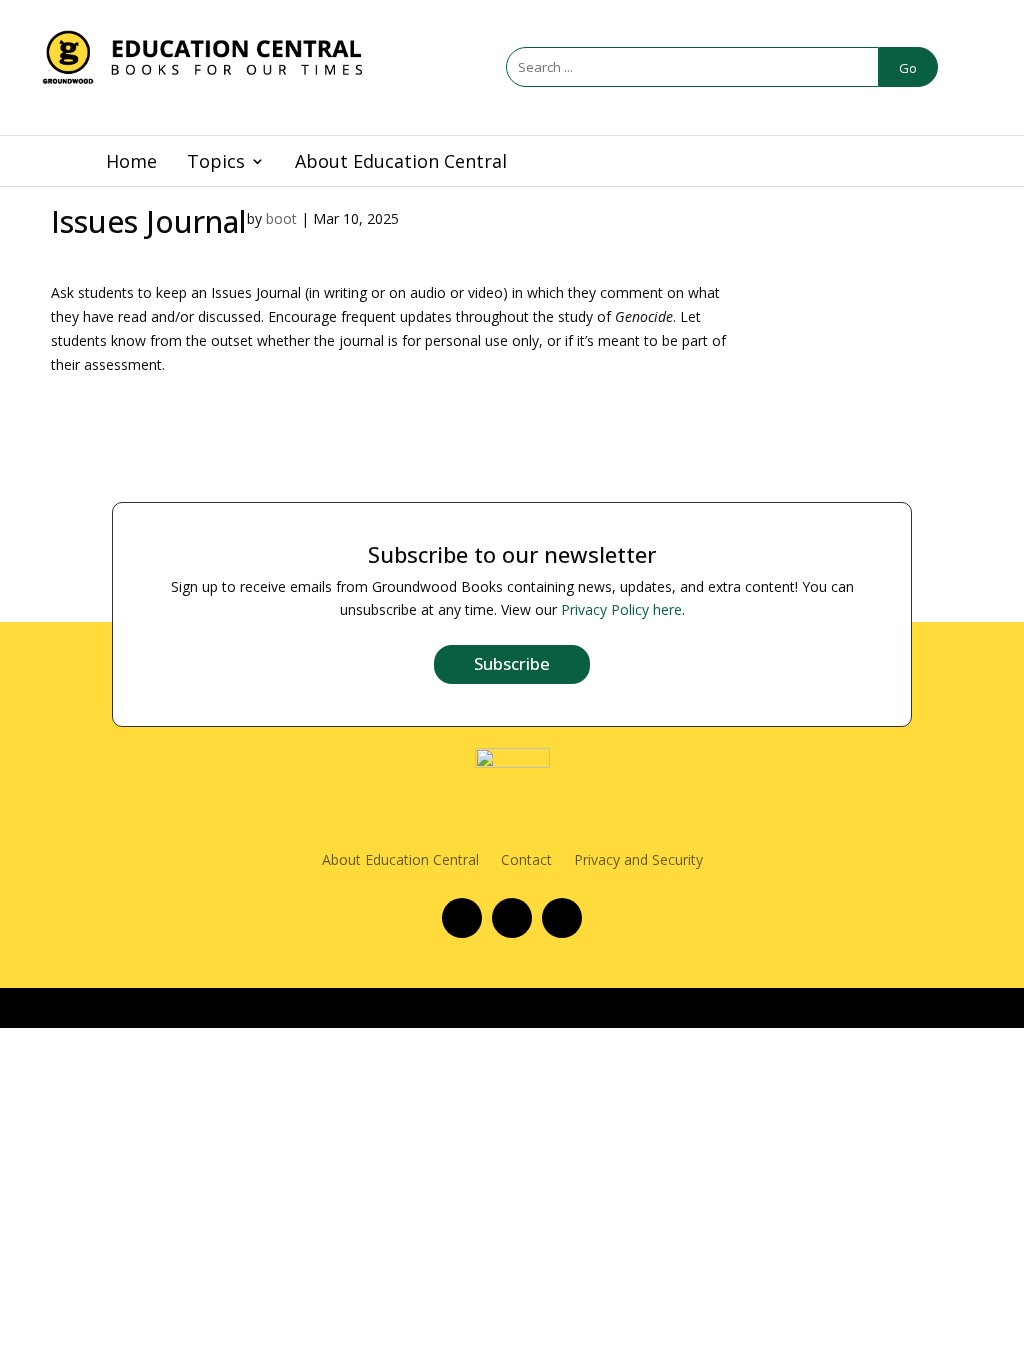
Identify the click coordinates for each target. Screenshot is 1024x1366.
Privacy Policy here (621, 609)
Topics (216, 163)
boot (281, 218)
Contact (526, 861)
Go (908, 68)
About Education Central (401, 163)
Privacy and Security (638, 861)
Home (131, 163)
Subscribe (512, 663)
